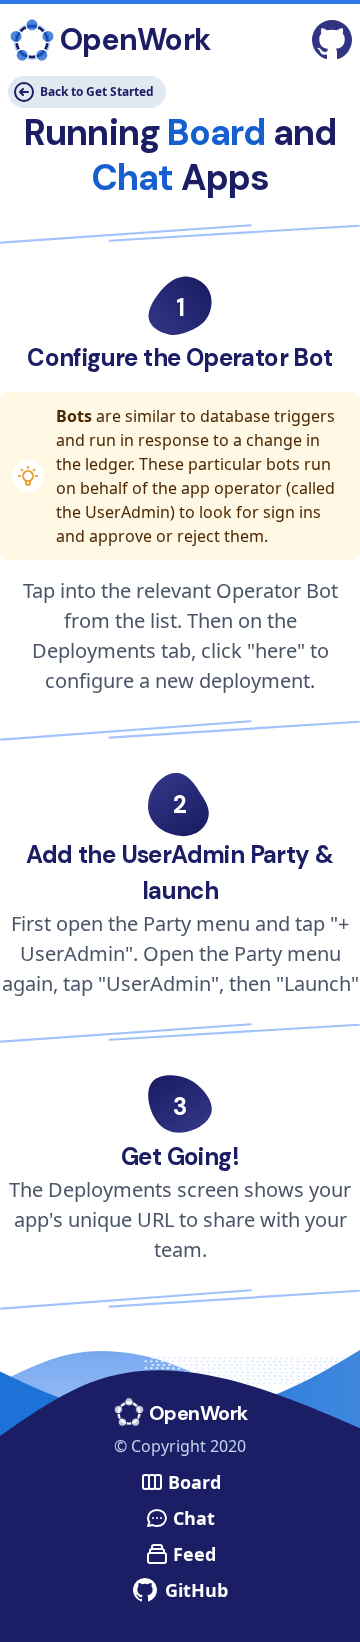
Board (194, 1482)
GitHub (196, 1590)
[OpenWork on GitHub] (332, 40)
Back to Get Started (97, 91)
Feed (194, 1554)
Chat (194, 1518)
